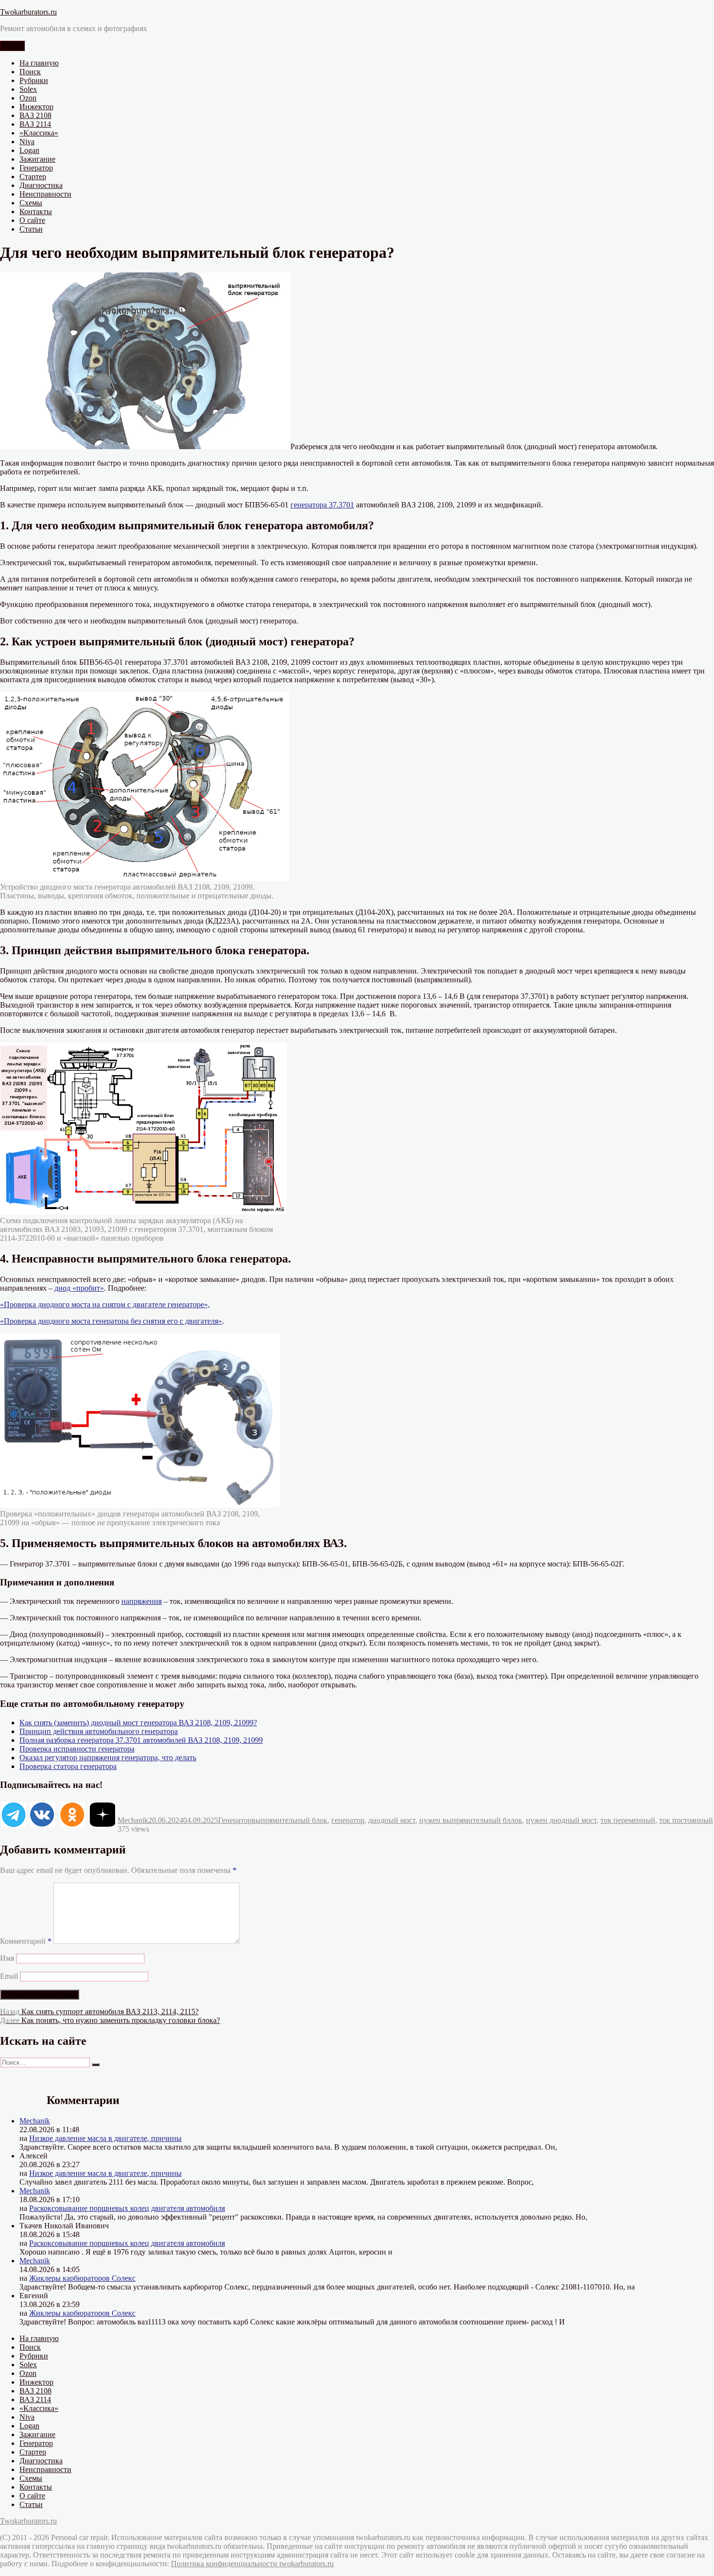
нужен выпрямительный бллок (471, 1820)
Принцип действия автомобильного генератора (99, 1731)
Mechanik (133, 1820)
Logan (29, 150)
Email (9, 1976)
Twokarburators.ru (28, 12)
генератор (348, 1820)
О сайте (32, 220)
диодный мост (392, 1820)
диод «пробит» (79, 1288)
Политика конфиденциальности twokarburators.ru (252, 2564)
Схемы (31, 203)
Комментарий (26, 1941)
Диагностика (41, 185)
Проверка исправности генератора (77, 1749)
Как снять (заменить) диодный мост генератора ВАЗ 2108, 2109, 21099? (138, 1723)
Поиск (30, 72)
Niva (27, 142)
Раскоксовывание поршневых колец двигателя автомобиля (127, 2208)
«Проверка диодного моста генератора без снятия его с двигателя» (111, 1321)
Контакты (36, 211)
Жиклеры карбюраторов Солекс (82, 2278)
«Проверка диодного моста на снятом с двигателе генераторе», (105, 1305)
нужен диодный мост (561, 1820)
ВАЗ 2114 (35, 124)
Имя (7, 1958)
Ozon (28, 98)
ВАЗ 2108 (35, 115)
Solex (28, 89)
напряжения (142, 1601)
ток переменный (628, 1820)
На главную (39, 63)
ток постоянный (686, 1820)
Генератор (36, 168)
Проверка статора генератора (68, 1766)
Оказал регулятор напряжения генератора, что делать (108, 1758)
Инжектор (36, 107)
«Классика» (39, 133)
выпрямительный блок (289, 1820)
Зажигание (37, 159)
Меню (12, 46)
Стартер (33, 177)
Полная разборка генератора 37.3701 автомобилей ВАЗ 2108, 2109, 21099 (141, 1740)
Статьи (31, 229)
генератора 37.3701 (322, 505)
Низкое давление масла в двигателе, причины (105, 2138)
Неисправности (45, 194)
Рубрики (34, 80)
